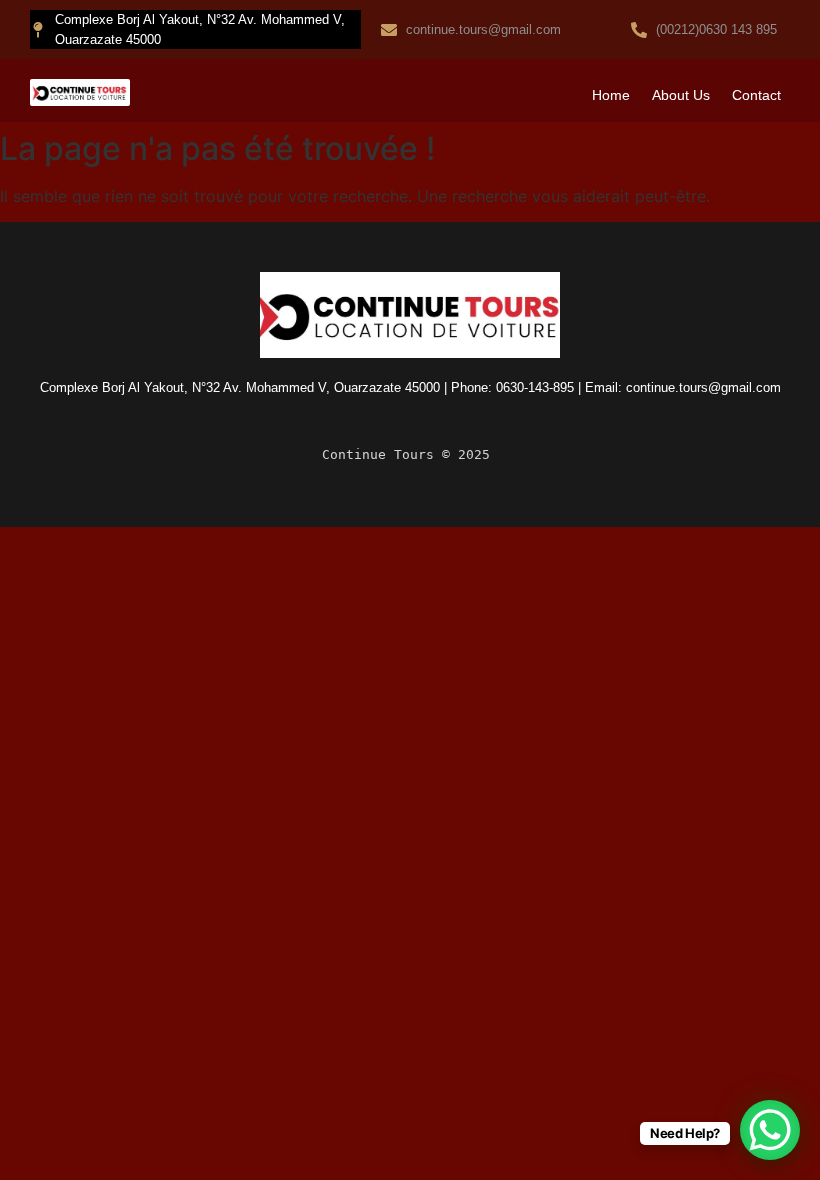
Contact (756, 95)
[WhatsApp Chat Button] (770, 1130)
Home (611, 95)
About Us (681, 95)
